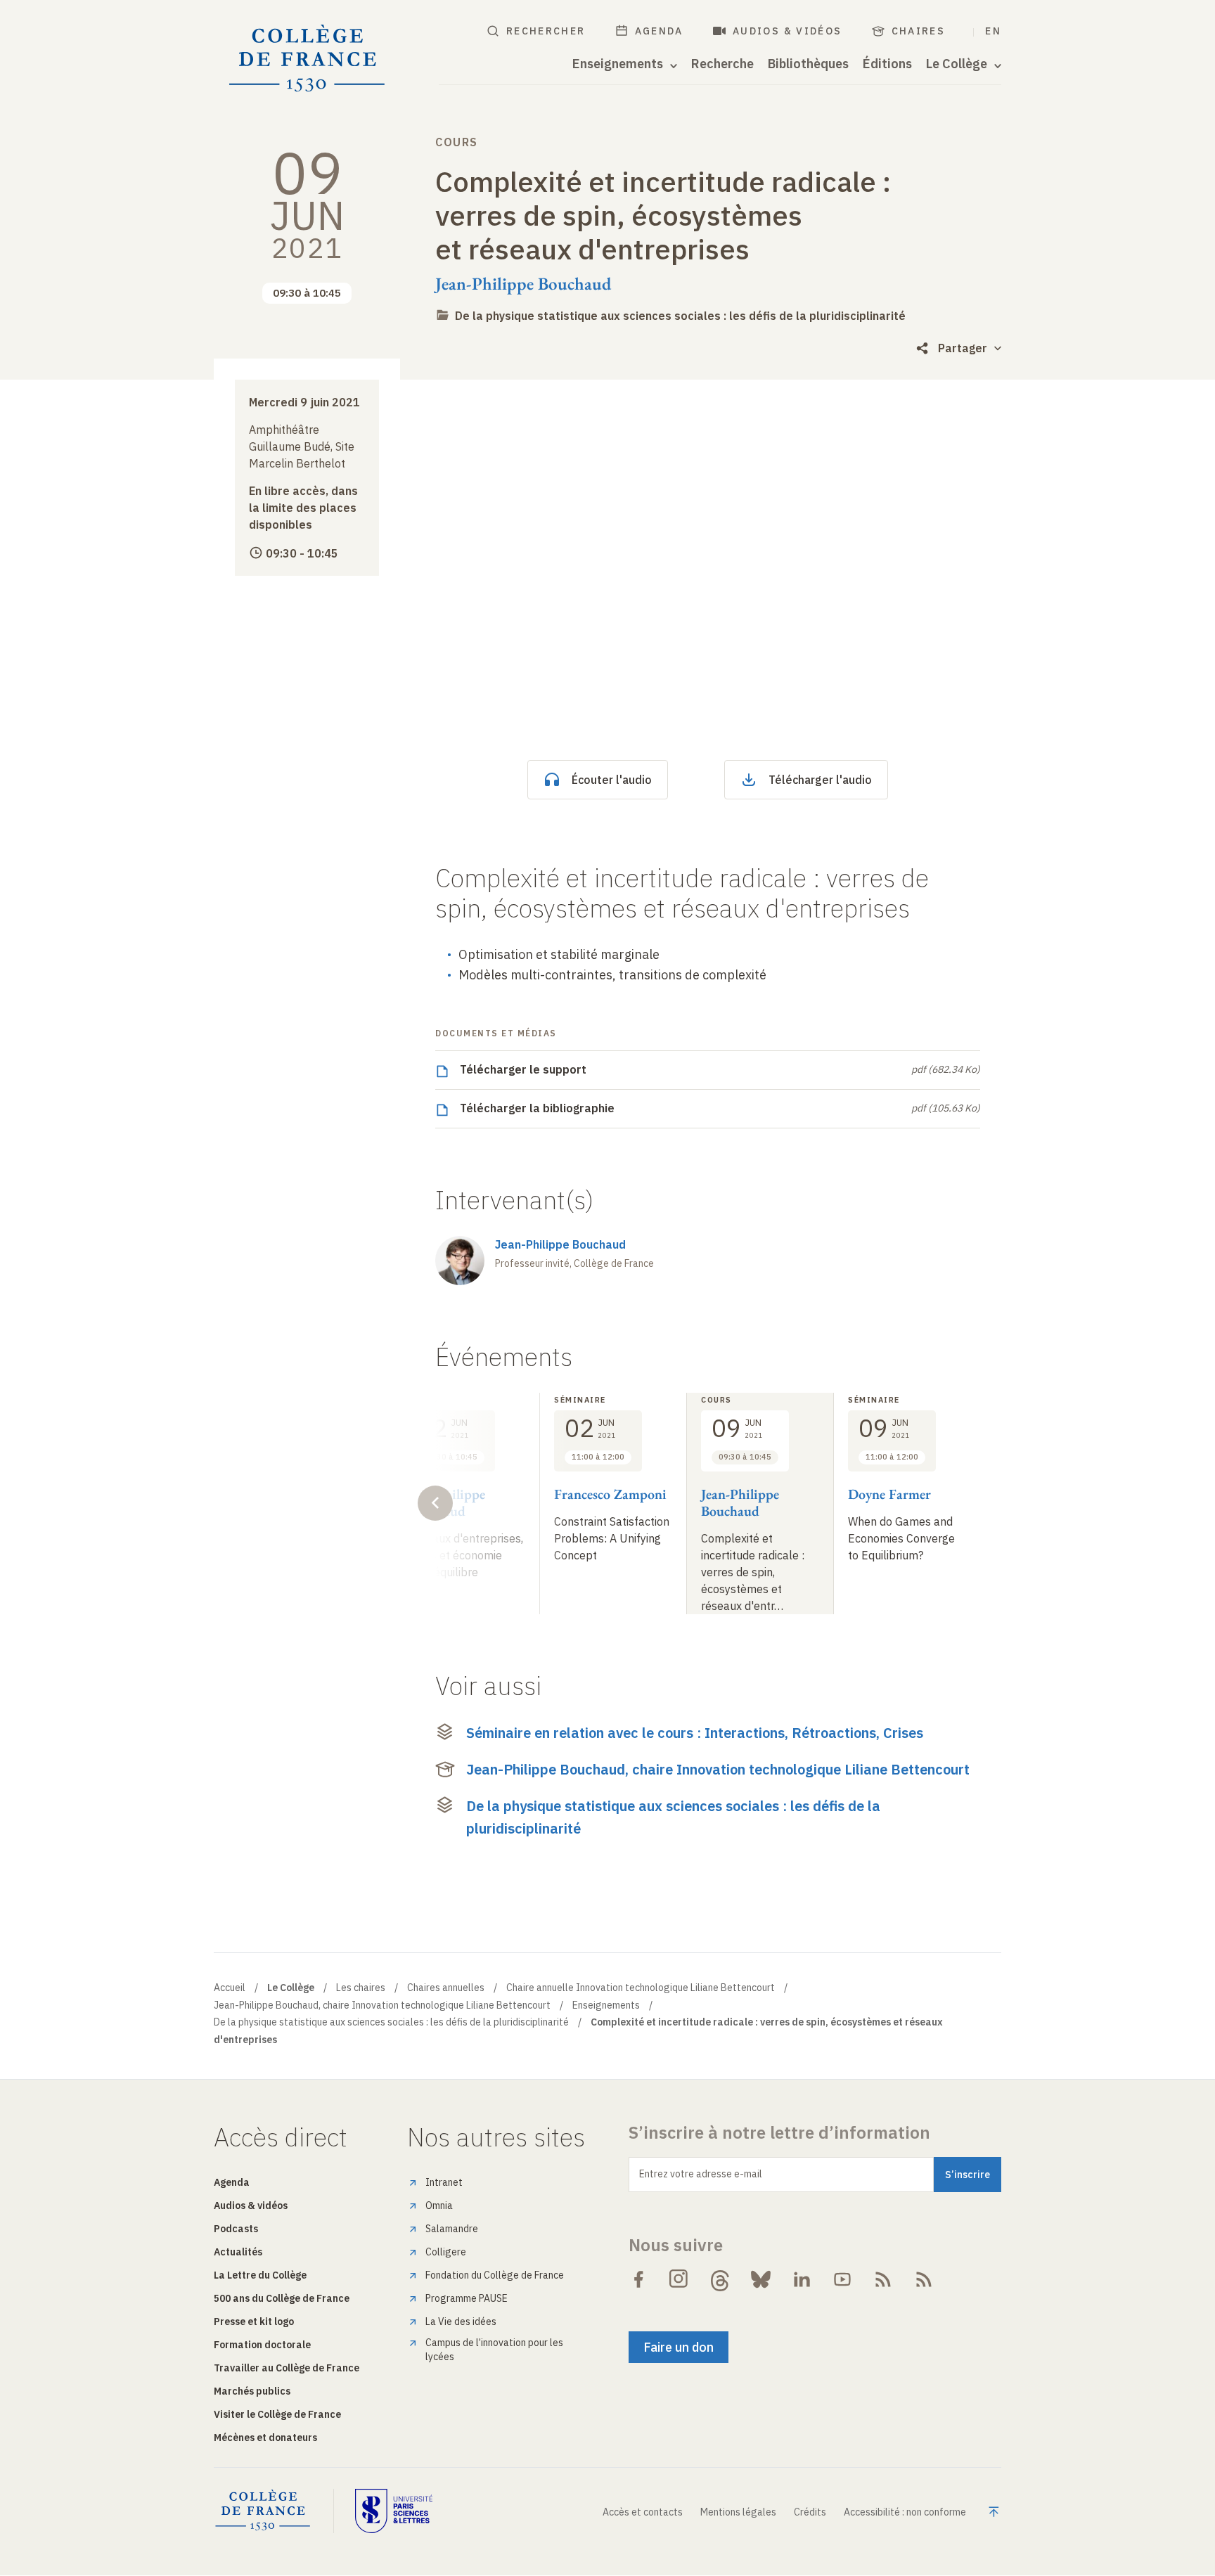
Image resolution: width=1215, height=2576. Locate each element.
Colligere (446, 2252)
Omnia (439, 2205)
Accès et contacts (643, 2512)
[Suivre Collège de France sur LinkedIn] (802, 2279)
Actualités (238, 2252)
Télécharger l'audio (820, 780)
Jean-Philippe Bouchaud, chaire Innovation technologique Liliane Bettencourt (718, 1769)
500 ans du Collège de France (282, 2298)
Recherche (722, 64)
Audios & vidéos (787, 31)
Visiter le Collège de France (277, 2414)
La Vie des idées (461, 2321)
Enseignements (606, 2005)
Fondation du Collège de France (495, 2275)
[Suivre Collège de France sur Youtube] (842, 2279)
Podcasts (236, 2229)
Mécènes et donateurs (265, 2437)
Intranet (444, 2182)
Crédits (810, 2512)
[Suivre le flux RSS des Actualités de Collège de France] (883, 2279)
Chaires (919, 31)
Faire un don (679, 2347)
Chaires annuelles (446, 1988)
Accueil (230, 1988)
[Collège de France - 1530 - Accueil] (307, 59)
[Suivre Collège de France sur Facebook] (638, 2279)
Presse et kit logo (254, 2321)
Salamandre (452, 2229)
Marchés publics (252, 2391)
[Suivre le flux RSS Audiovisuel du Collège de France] (924, 2279)
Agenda (659, 31)
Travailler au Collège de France (287, 2368)
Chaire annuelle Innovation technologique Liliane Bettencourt (641, 1988)
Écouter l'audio (612, 780)
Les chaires (361, 1988)
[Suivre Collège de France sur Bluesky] (761, 2279)
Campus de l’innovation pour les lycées (494, 2350)
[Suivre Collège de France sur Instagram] (679, 2279)
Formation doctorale (262, 2345)
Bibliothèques (808, 64)
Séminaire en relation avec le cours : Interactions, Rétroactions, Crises (695, 1733)
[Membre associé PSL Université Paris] (394, 2511)
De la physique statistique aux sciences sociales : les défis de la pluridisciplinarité (680, 316)
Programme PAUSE (467, 2298)
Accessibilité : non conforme (905, 2512)
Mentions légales (738, 2512)
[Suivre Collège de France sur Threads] (720, 2279)
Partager (963, 348)
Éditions (887, 64)
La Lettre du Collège (260, 2275)
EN (993, 31)
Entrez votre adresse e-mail (701, 2174)
